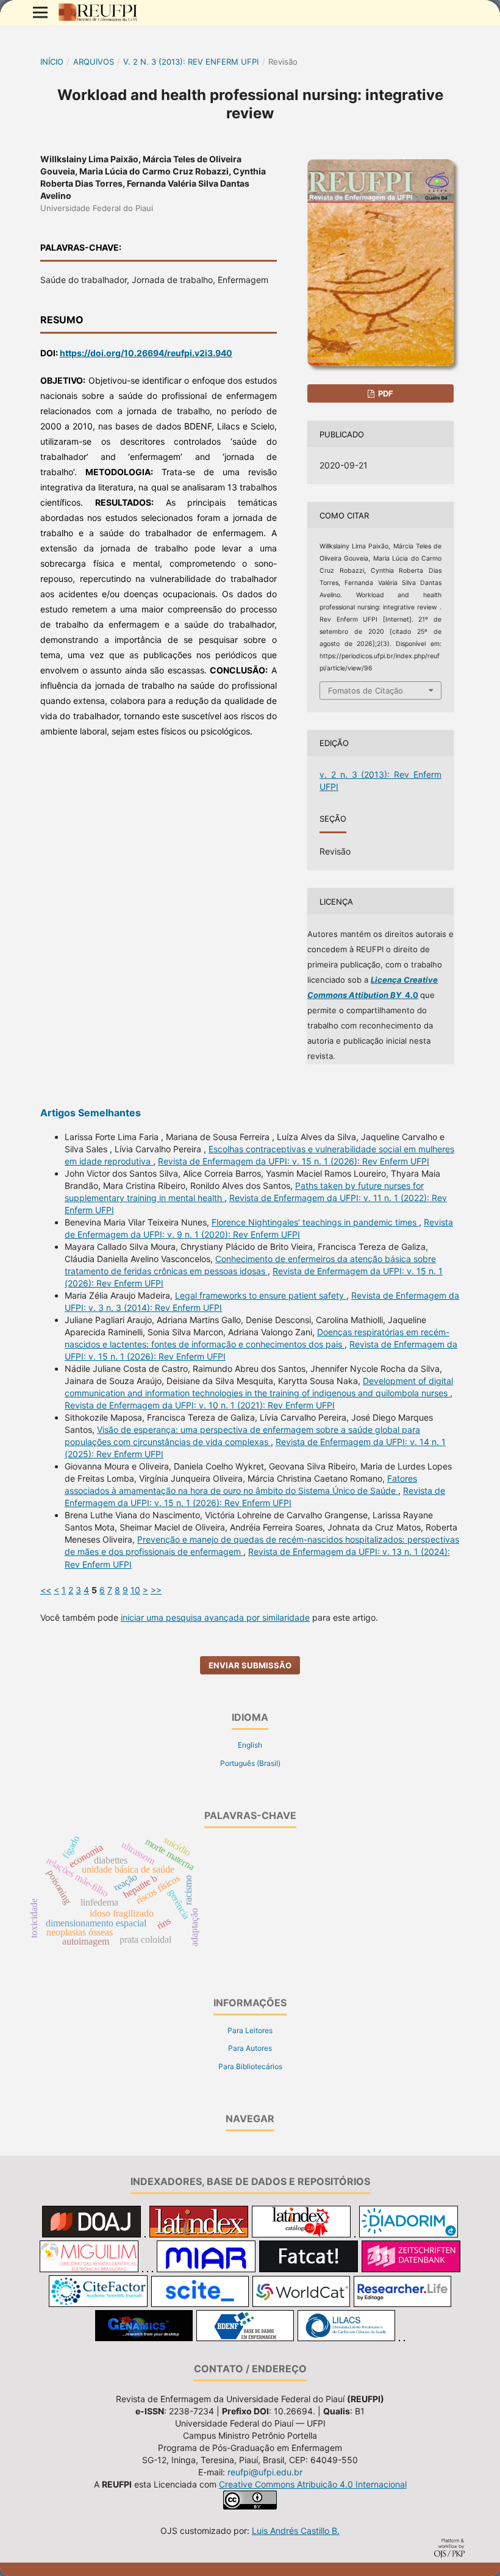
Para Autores (250, 2048)
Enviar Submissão (250, 1665)
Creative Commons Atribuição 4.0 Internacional (313, 2484)
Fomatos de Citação (366, 691)
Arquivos (94, 62)
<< (46, 1590)
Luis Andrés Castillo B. (296, 2531)
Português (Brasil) (250, 1763)
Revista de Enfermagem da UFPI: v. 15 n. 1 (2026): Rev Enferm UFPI (294, 1161)
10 (135, 1590)
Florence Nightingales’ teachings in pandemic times (315, 1222)
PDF (385, 393)
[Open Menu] (40, 12)
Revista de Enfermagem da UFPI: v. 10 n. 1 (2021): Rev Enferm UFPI (200, 1405)
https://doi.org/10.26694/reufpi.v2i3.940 (146, 353)
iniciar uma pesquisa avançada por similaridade (215, 1617)
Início (52, 62)
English (250, 1745)
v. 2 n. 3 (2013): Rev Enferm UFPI (191, 62)
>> (156, 1590)
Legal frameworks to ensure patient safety (261, 1295)
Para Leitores (250, 2030)
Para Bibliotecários (250, 2066)
